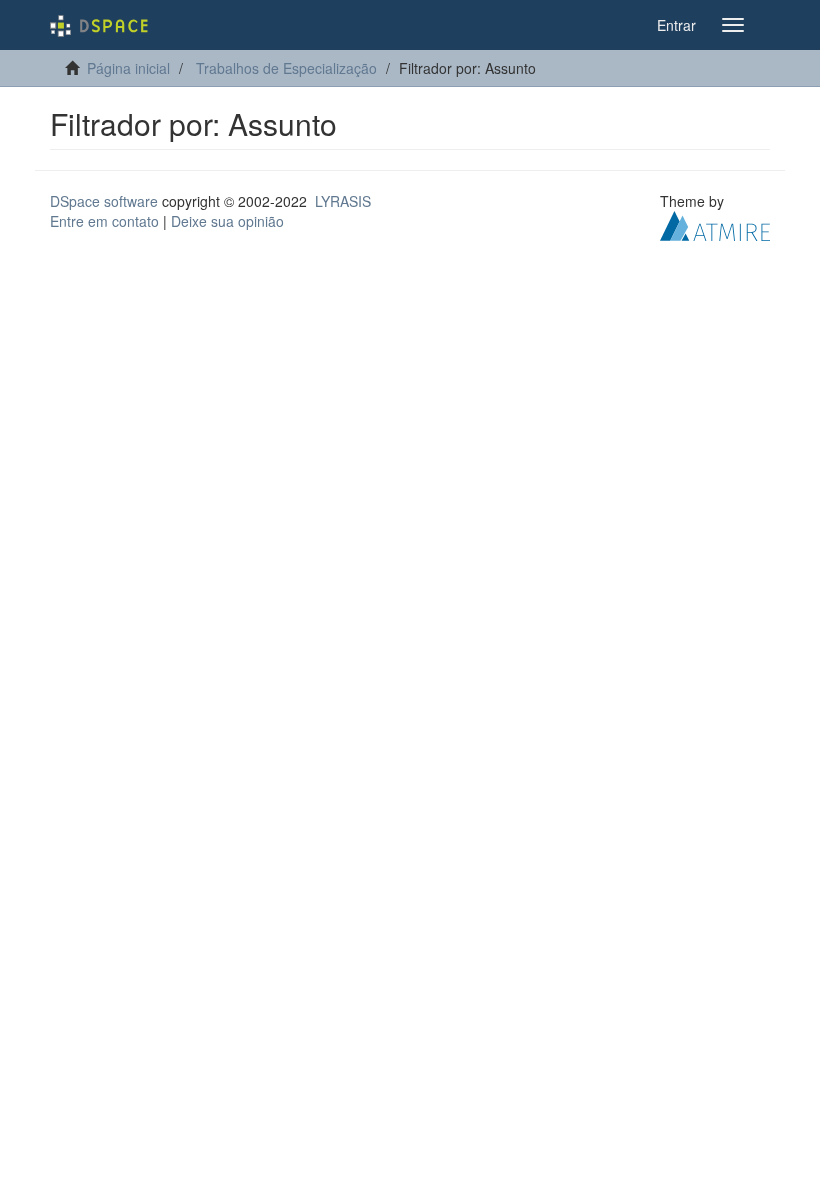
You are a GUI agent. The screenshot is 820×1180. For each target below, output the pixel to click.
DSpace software (104, 201)
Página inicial (128, 68)
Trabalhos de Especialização (286, 68)
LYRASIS (343, 201)
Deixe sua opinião (227, 221)
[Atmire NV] (715, 224)
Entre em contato (104, 221)
